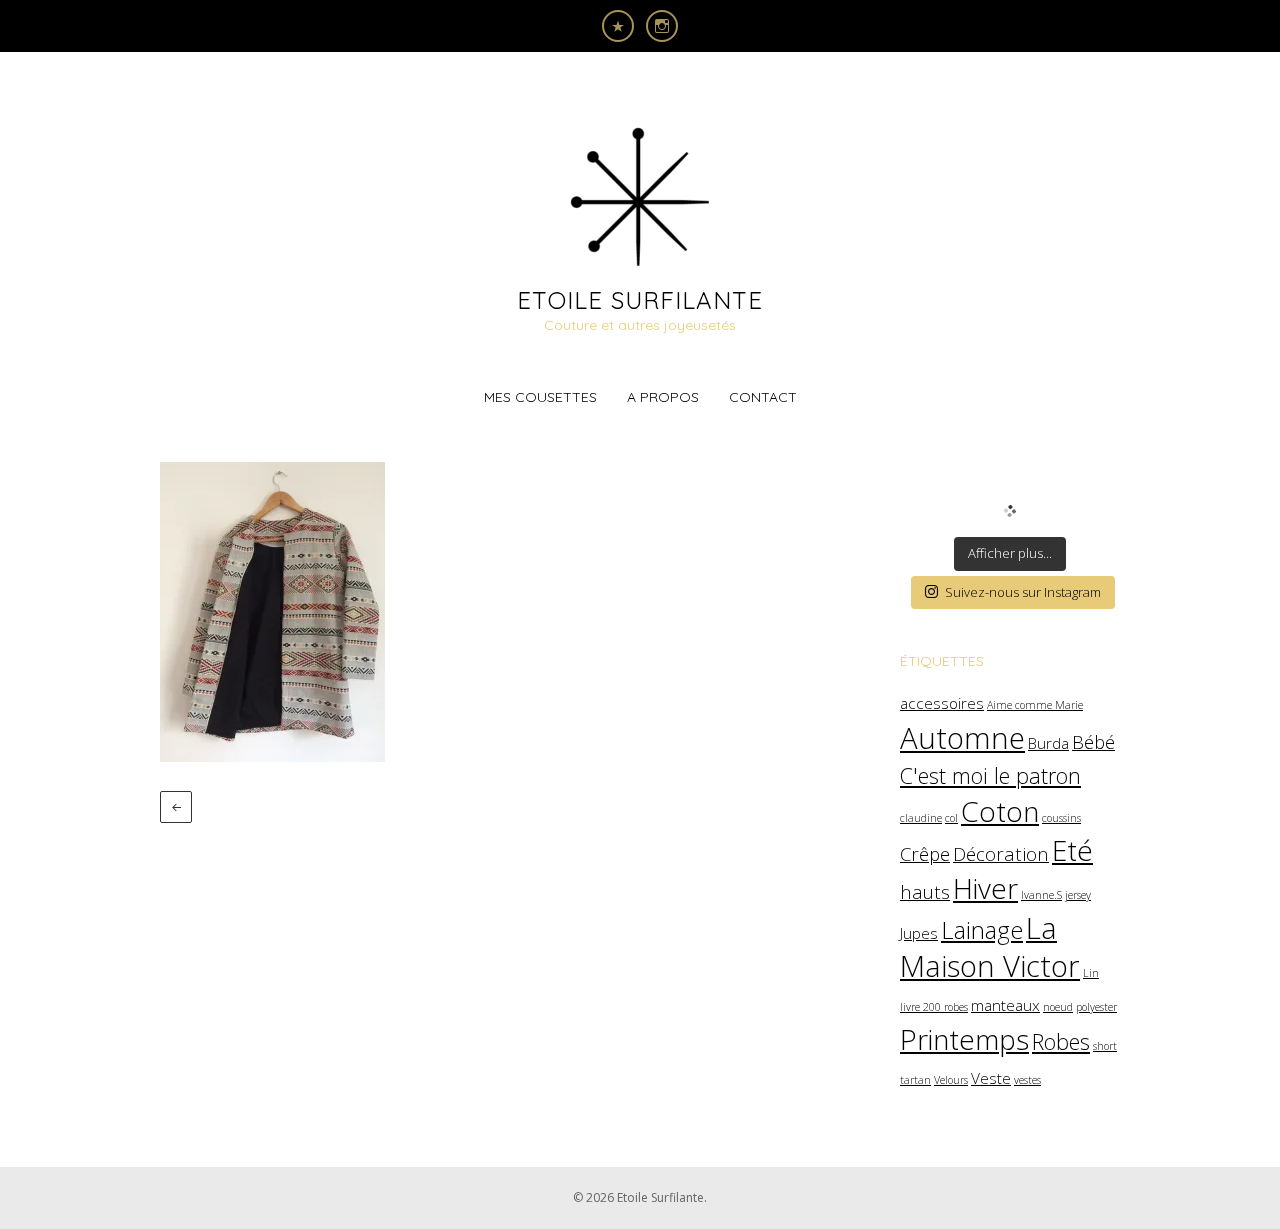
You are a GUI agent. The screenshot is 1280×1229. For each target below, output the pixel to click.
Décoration (1001, 853)
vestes (1027, 1080)
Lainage (982, 930)
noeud (1058, 1007)
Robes (1061, 1041)
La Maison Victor (990, 947)
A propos (663, 397)
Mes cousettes (540, 397)
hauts (925, 891)
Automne (962, 738)
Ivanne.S (1041, 895)
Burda (1048, 743)
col (951, 818)
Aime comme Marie (1035, 705)
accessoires (942, 703)
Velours (951, 1080)
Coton (1000, 811)
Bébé (1093, 741)
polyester (1096, 1007)
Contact (763, 397)
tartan (915, 1080)
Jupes (919, 933)
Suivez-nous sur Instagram (1023, 592)
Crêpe (925, 853)
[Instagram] (662, 26)
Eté (1072, 850)
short (1105, 1046)
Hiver (985, 888)
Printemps (964, 1039)
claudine (921, 818)
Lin (1091, 973)
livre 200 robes (934, 1007)
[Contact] (618, 26)
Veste (991, 1078)
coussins (1061, 818)
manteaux (1005, 1005)
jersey (1078, 895)
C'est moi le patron (990, 775)
